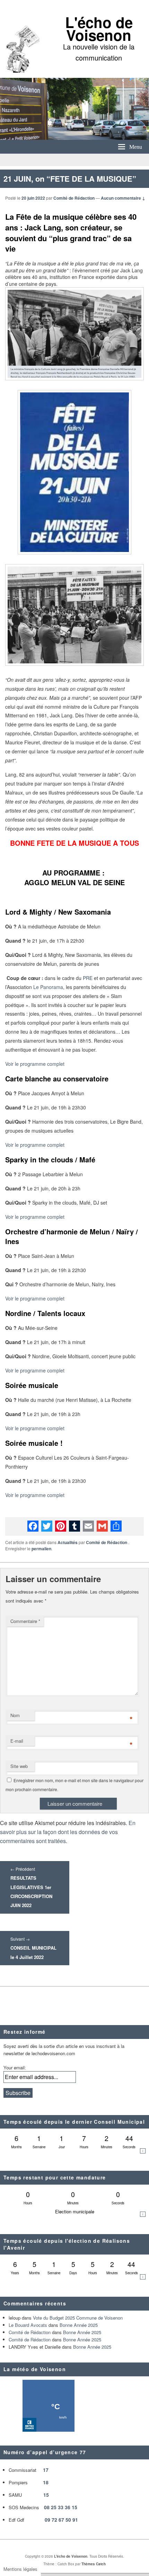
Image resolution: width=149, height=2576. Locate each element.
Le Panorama (48, 987)
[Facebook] (33, 1526)
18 (46, 2482)
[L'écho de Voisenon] (74, 138)
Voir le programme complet (35, 1064)
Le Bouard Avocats (28, 2325)
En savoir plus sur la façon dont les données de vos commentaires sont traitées (68, 1832)
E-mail (17, 1741)
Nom (15, 1715)
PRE (88, 978)
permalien (41, 1549)
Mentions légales (20, 2569)
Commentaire (25, 1621)
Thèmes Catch (94, 2564)
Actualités (68, 1542)
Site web (19, 1766)
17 (46, 2470)
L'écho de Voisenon (99, 29)
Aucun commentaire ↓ (123, 198)
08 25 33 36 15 (61, 2507)
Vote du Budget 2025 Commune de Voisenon (78, 2318)
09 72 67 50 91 (61, 2520)
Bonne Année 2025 (79, 2325)
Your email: (15, 2067)
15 (46, 2495)
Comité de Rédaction (74, 198)
